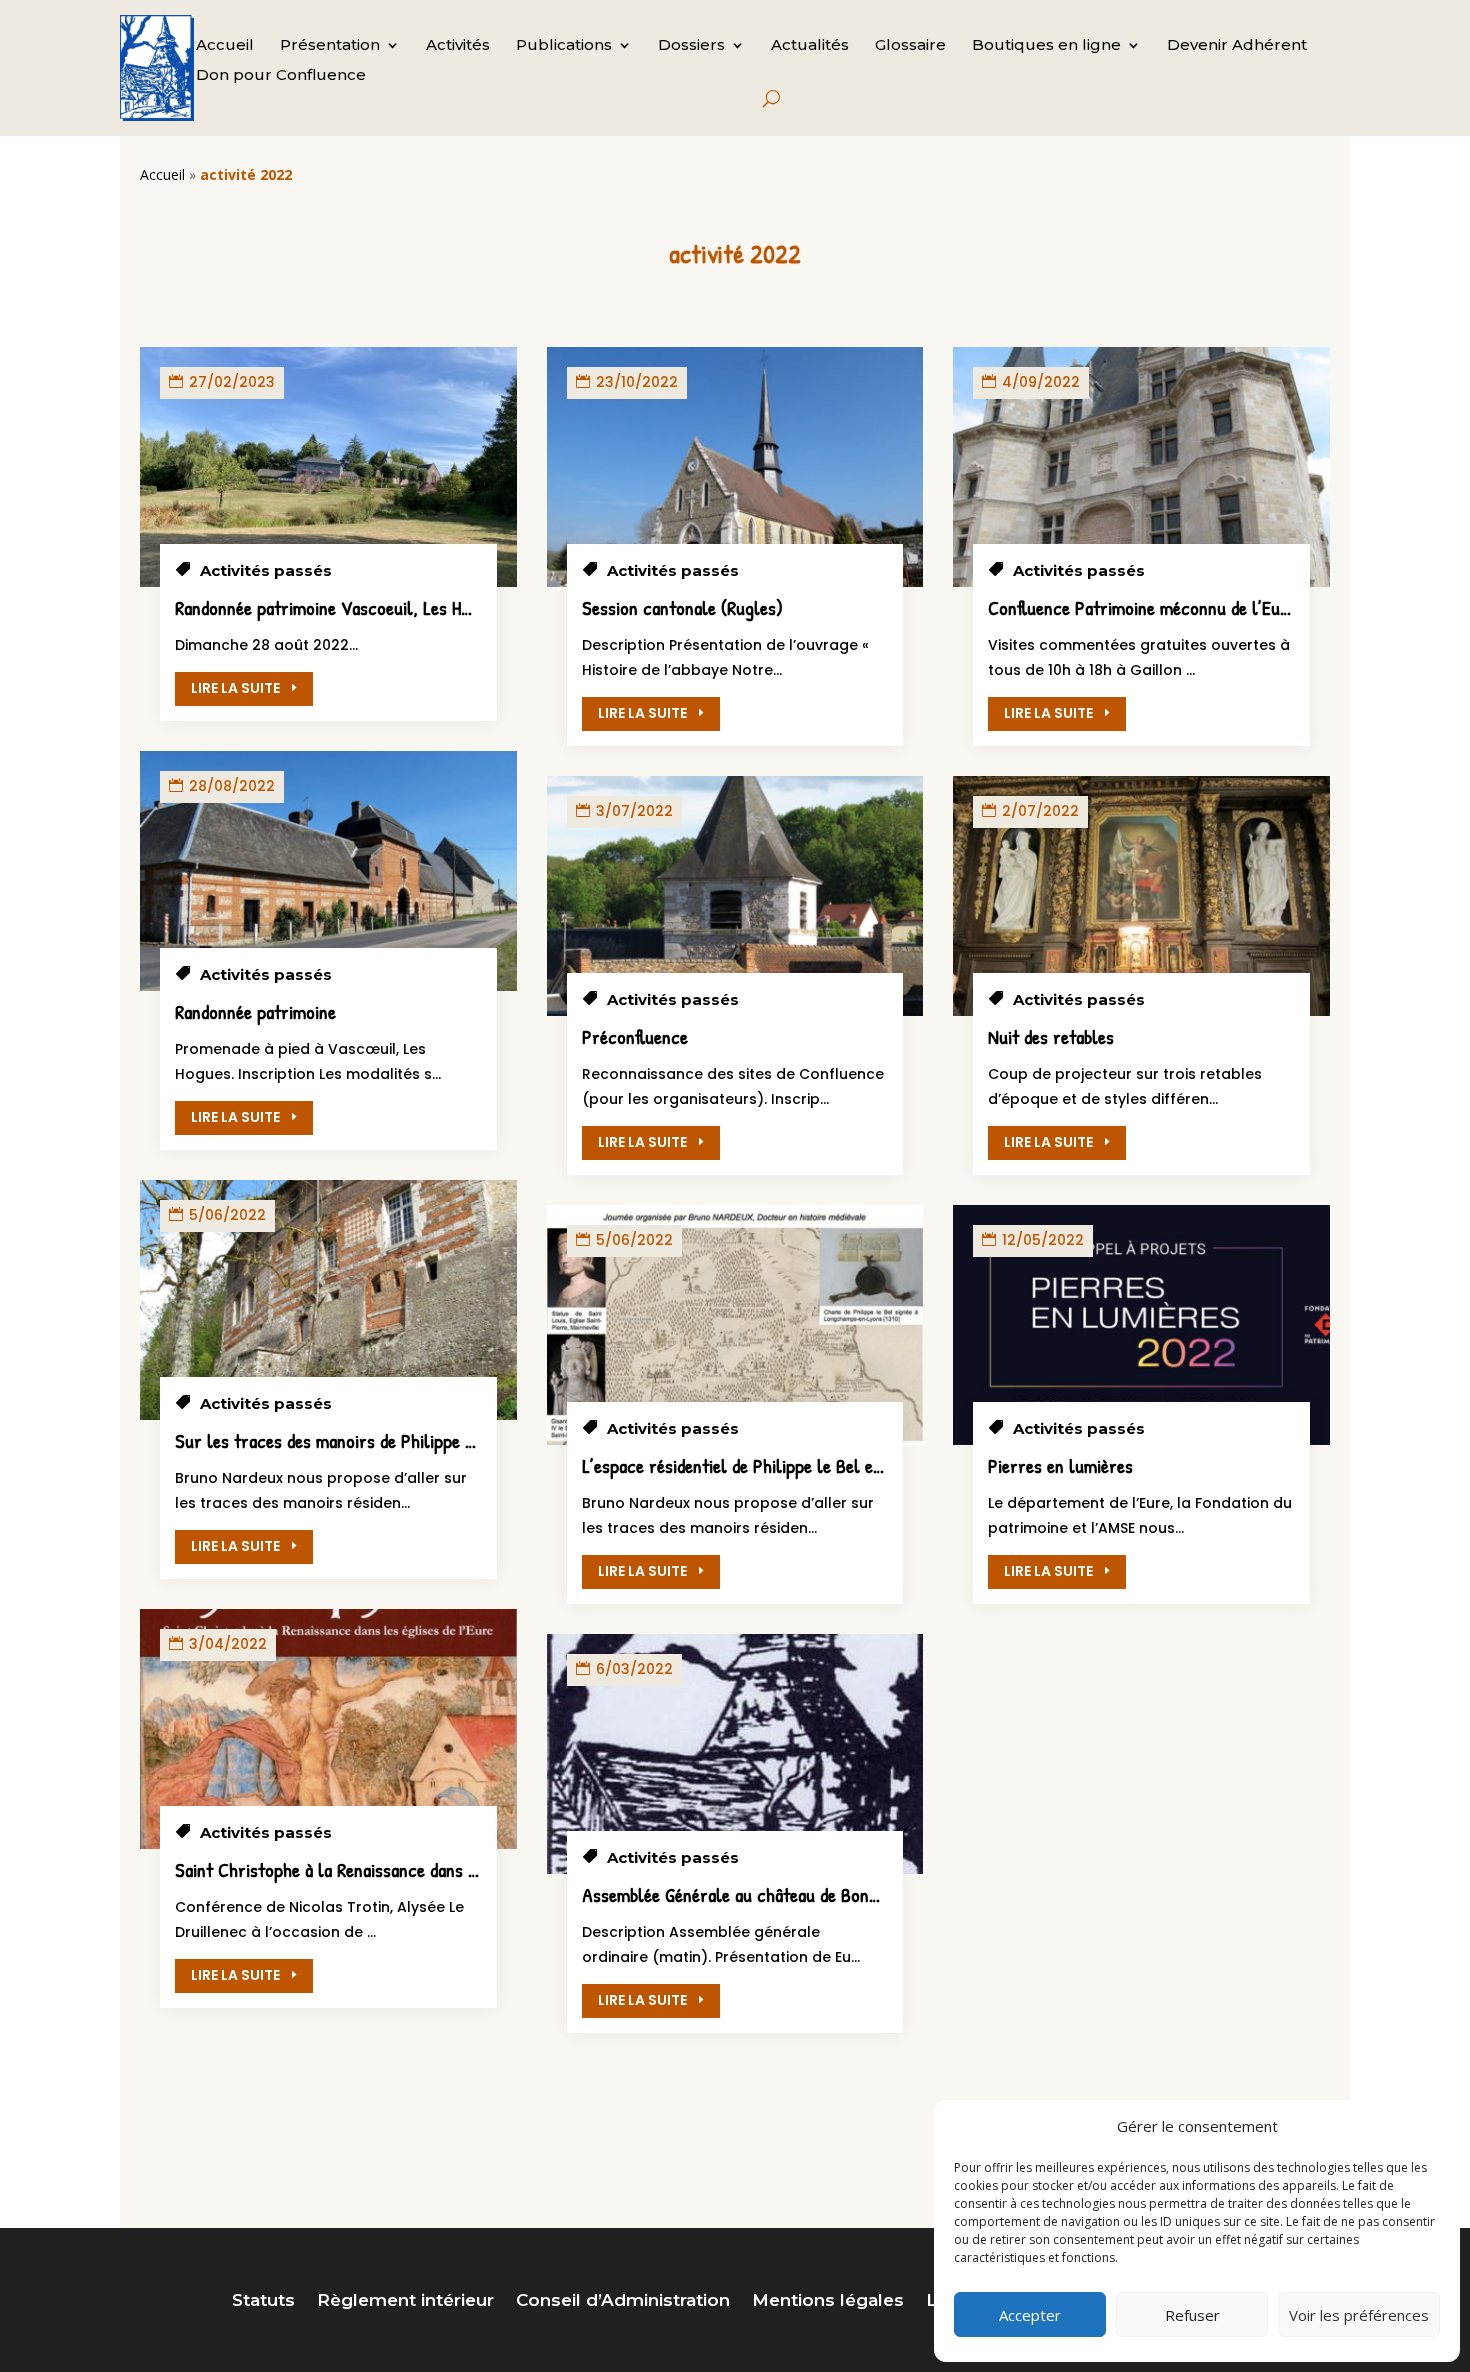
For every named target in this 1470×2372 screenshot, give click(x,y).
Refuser (1192, 2315)
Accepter (1030, 2315)
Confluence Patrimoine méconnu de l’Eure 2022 (1165, 607)
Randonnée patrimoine (255, 1011)
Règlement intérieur (405, 2301)
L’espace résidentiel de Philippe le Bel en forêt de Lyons (789, 1465)
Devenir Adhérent (1237, 46)
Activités (458, 46)
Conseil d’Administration (623, 2301)
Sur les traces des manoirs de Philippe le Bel (341, 1440)
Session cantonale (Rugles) (682, 607)
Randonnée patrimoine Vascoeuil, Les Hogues (339, 607)
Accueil (225, 46)
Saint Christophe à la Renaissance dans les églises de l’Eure (395, 1869)
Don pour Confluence (281, 76)
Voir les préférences (1359, 2315)
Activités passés (266, 570)
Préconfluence (635, 1036)
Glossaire (910, 46)
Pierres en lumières (1060, 1465)
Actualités (810, 46)
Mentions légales (828, 2301)
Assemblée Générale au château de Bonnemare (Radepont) (795, 1894)
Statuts (263, 2301)
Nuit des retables (1051, 1036)
